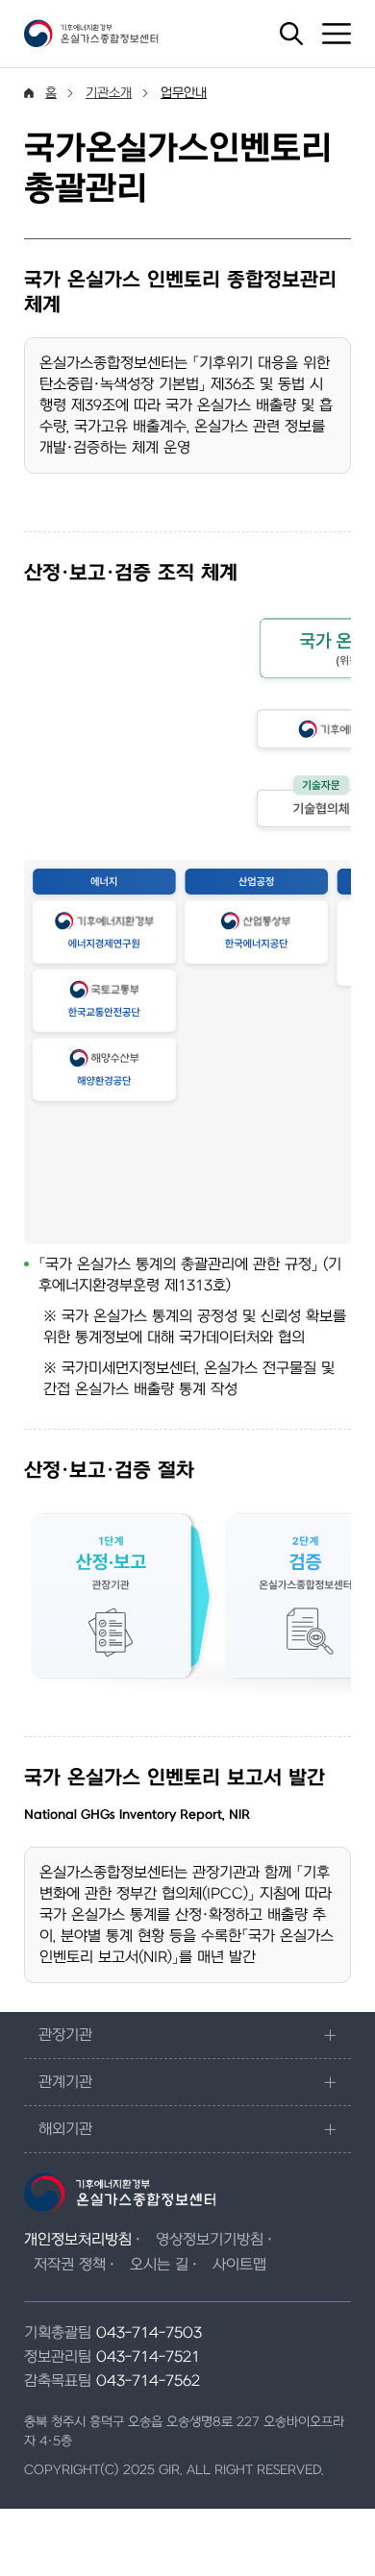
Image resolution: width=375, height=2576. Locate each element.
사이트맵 (239, 2265)
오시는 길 (159, 2265)
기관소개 (109, 93)
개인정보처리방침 (78, 2240)
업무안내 (184, 93)
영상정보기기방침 (210, 2240)
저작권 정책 (70, 2265)
